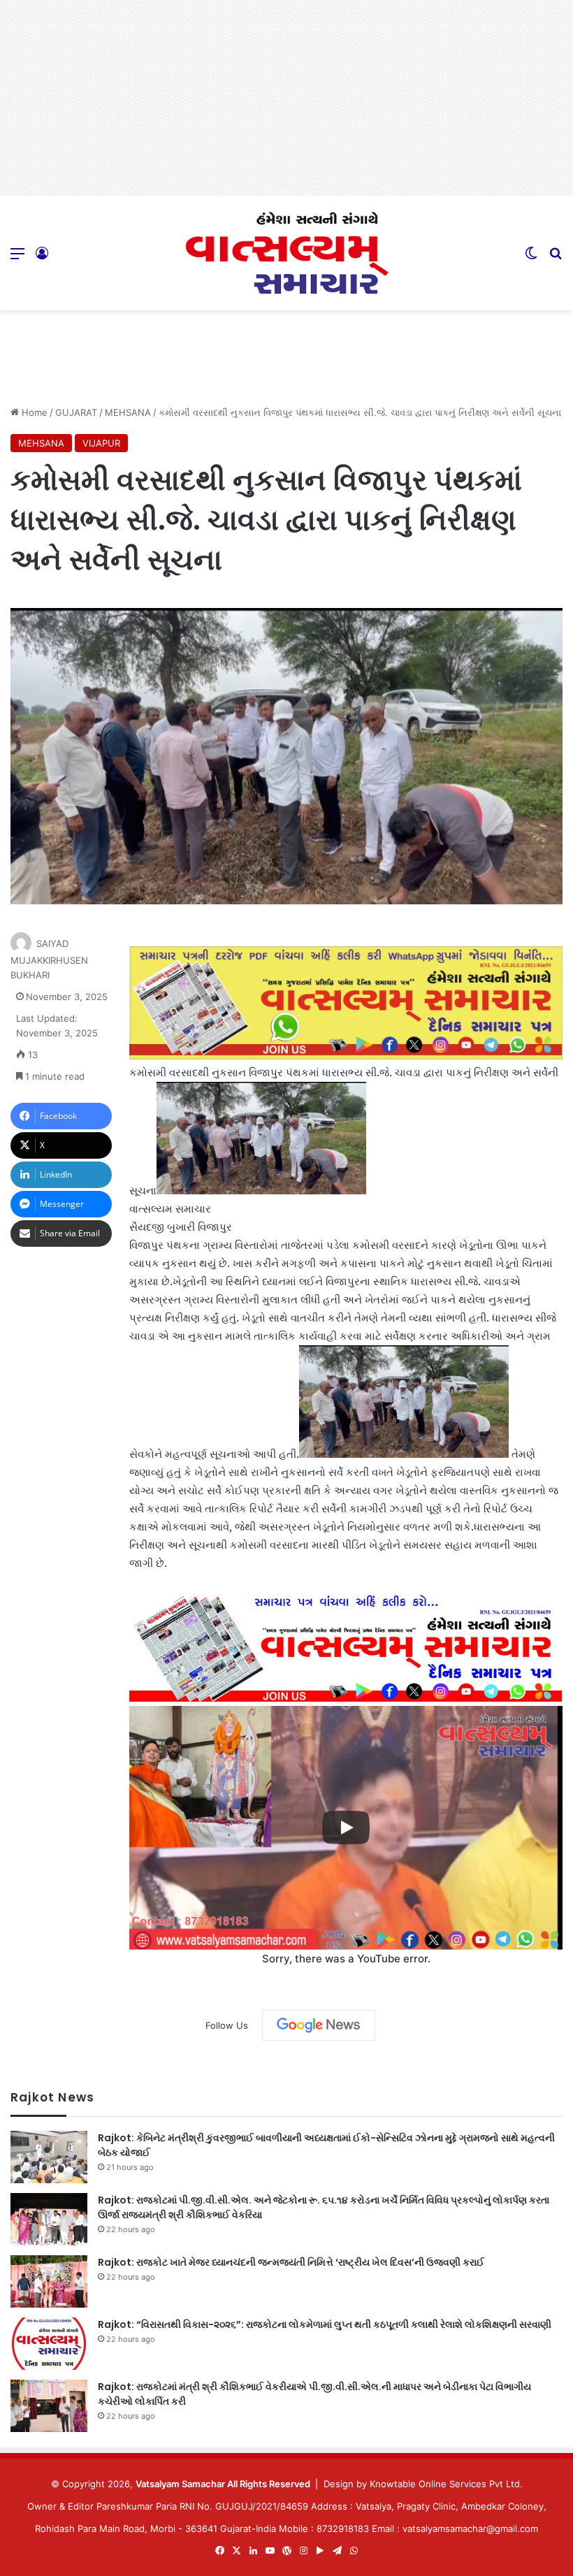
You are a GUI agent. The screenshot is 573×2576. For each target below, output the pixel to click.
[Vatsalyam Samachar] (286, 253)
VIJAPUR (101, 443)
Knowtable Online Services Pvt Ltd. (446, 2484)
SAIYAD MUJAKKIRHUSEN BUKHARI (49, 959)
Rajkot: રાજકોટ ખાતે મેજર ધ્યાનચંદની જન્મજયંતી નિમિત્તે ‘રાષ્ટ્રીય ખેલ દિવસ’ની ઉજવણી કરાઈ (291, 2262)
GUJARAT (76, 412)
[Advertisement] (286, 98)
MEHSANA (128, 412)
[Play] (346, 1828)
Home (33, 412)
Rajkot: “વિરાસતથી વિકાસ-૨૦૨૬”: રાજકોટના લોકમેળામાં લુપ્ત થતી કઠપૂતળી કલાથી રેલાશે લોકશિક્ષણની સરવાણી (325, 2324)
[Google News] (319, 2025)
